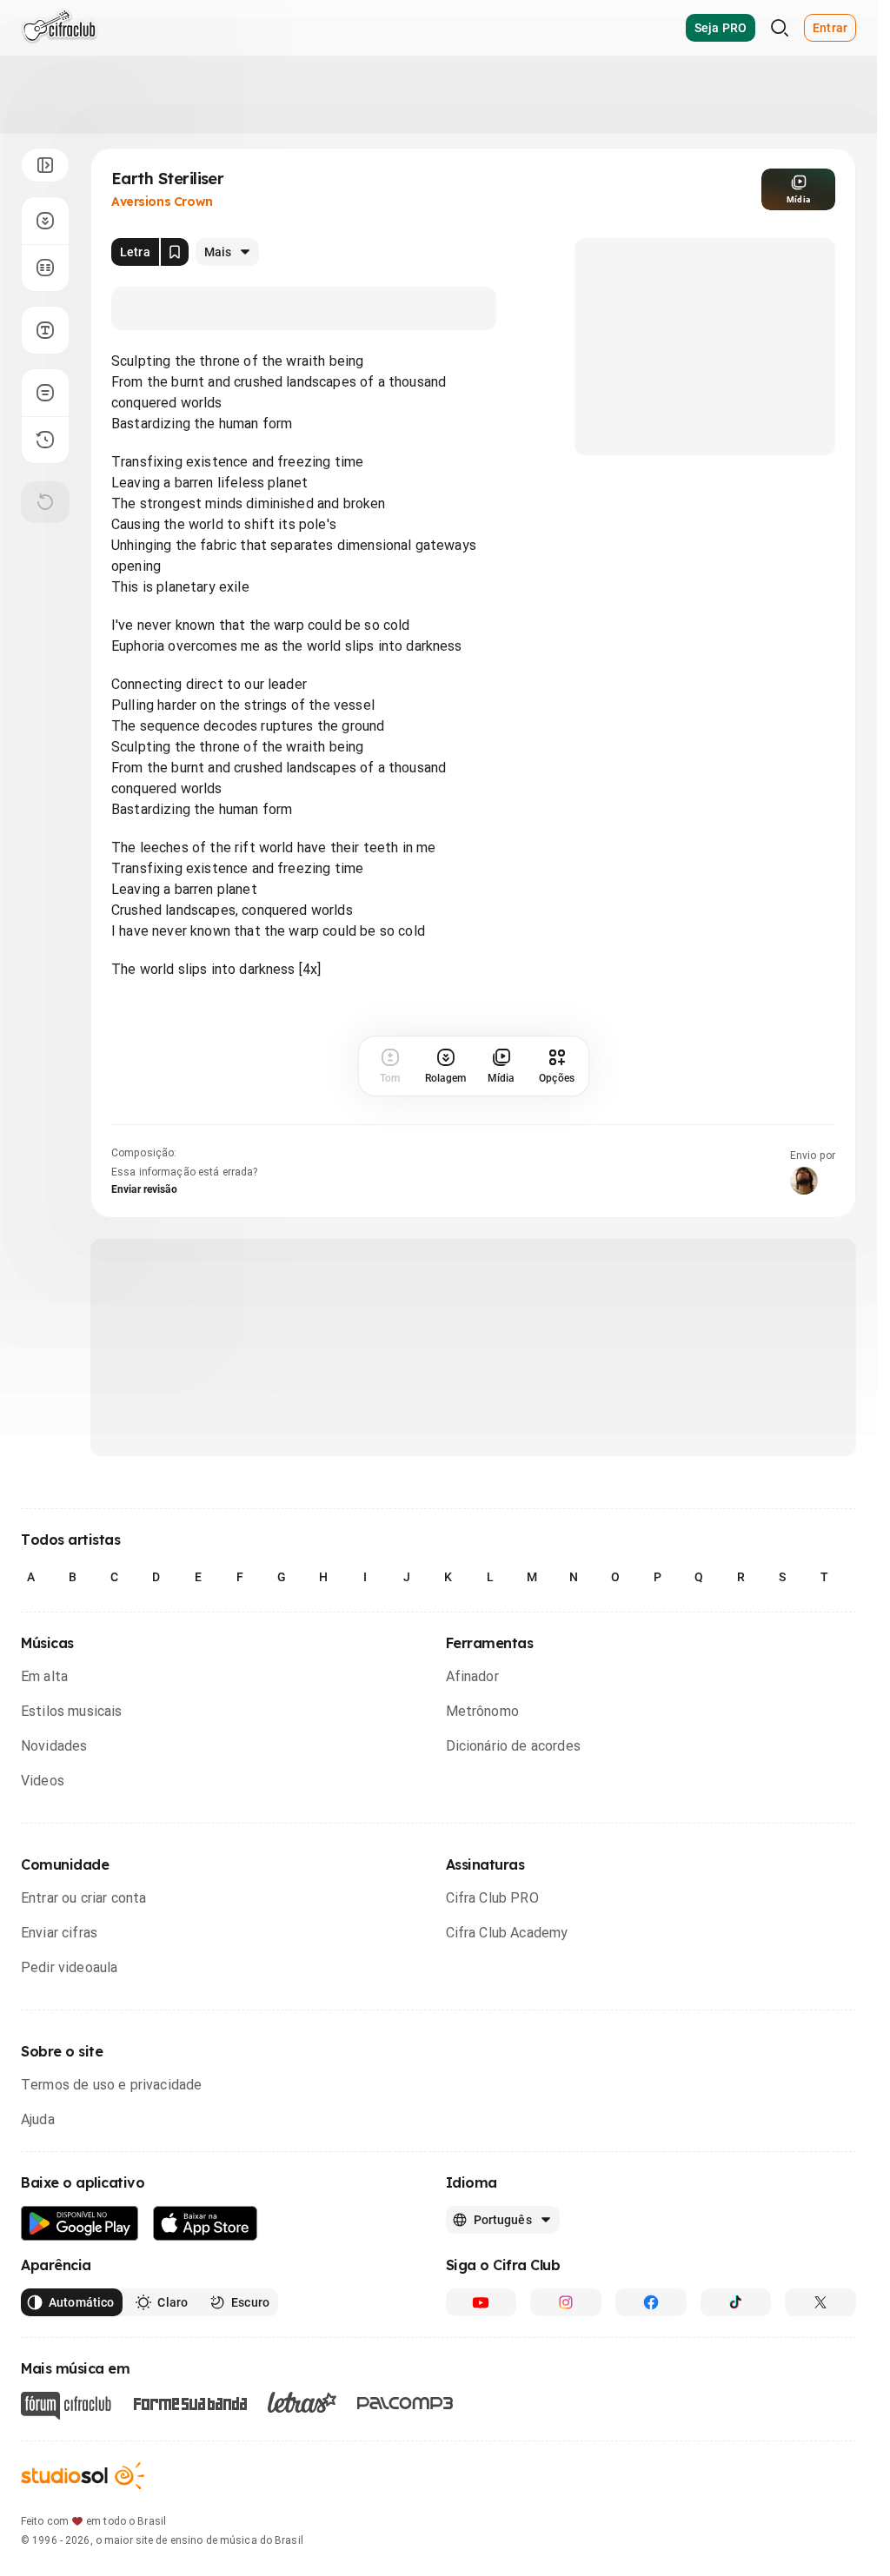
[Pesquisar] (780, 28)
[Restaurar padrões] (45, 502)
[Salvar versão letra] (175, 252)
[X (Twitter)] (820, 2302)
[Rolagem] (45, 221)
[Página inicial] (60, 28)
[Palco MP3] (405, 2403)
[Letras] (302, 2402)
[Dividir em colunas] (45, 268)
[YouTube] (482, 2302)
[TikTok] (736, 2302)
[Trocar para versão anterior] (45, 440)
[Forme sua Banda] (189, 2403)
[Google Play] (80, 2224)
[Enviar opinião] (45, 393)
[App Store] (206, 2224)
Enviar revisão (144, 1189)
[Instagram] (566, 2302)
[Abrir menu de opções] (45, 165)
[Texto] (45, 330)
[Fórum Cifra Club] (66, 2406)
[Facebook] (651, 2302)
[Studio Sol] (83, 2476)
